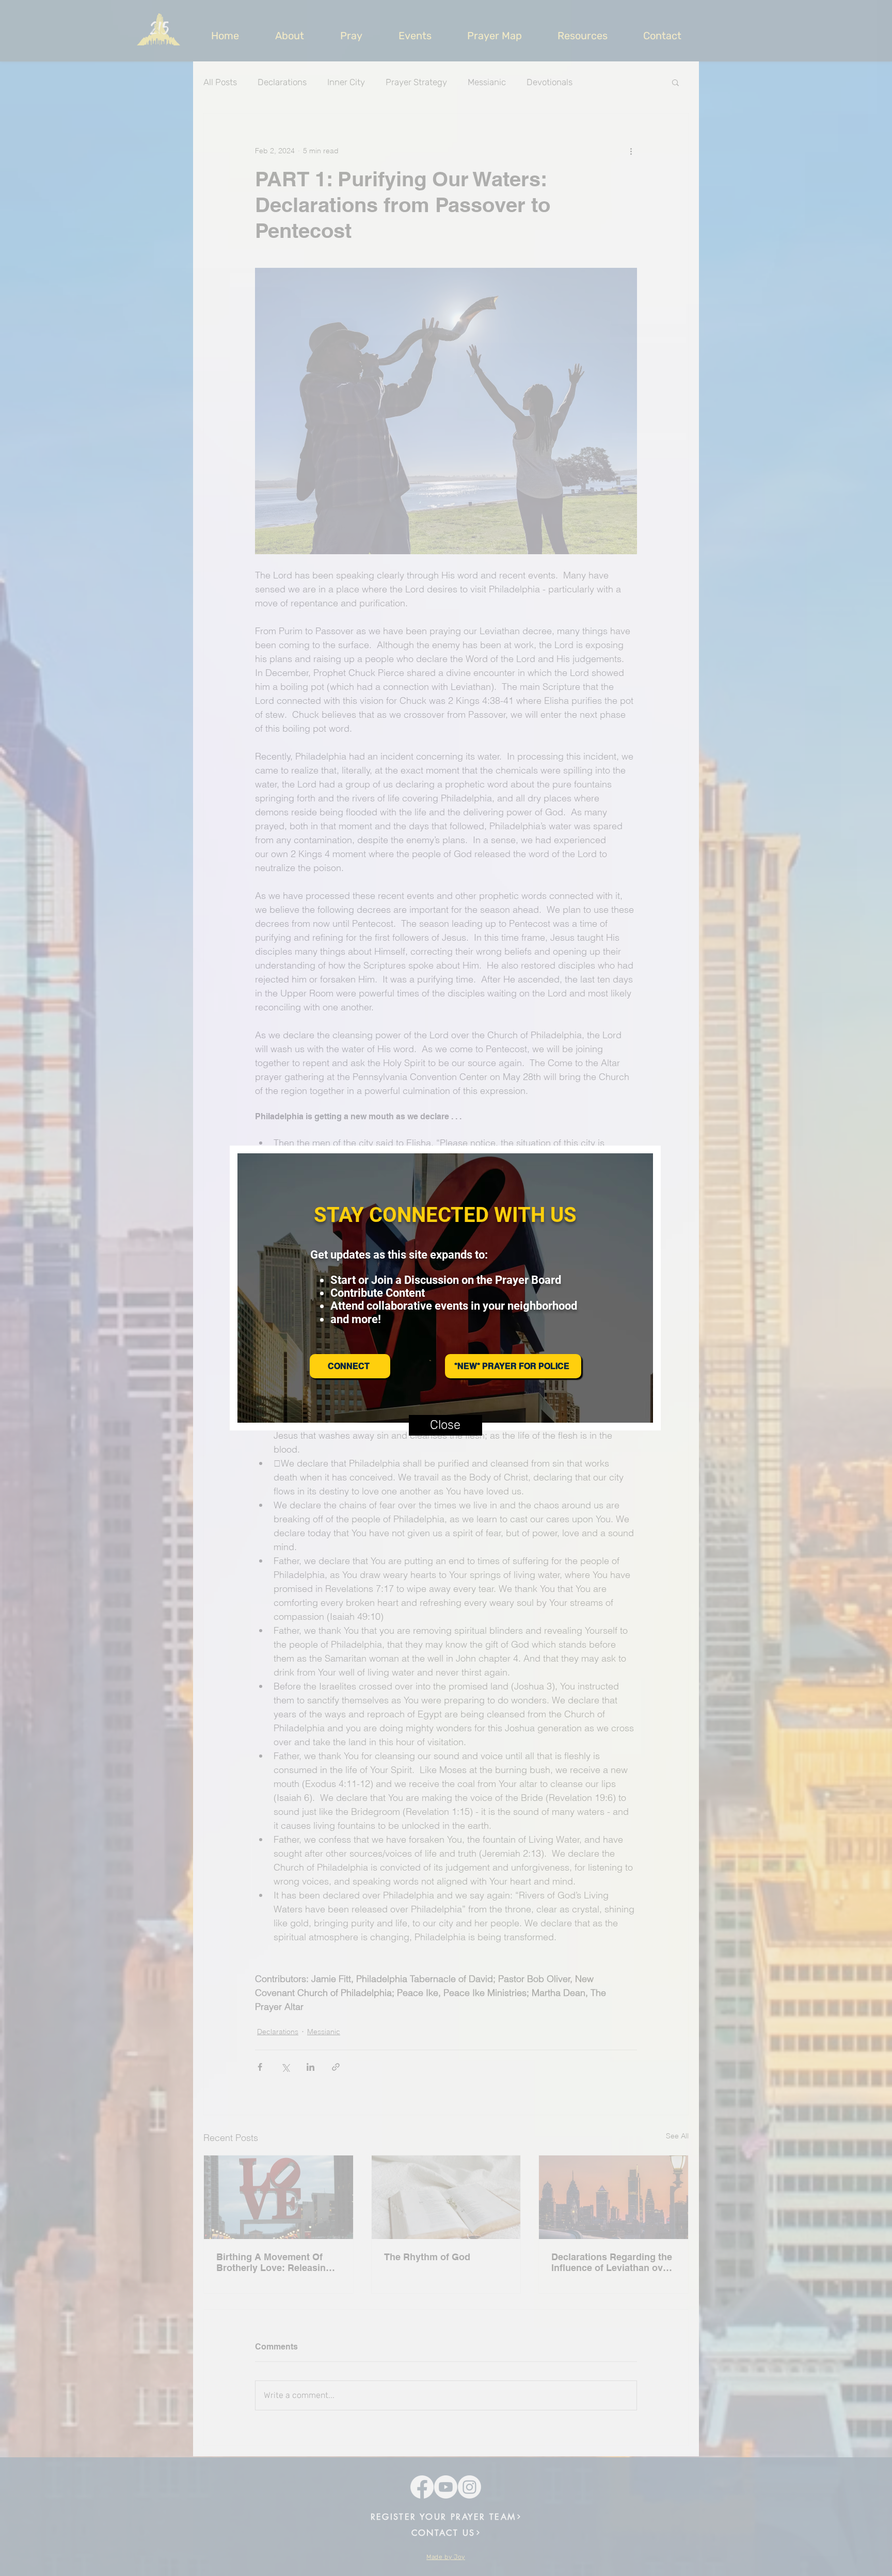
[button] (445, 1425)
